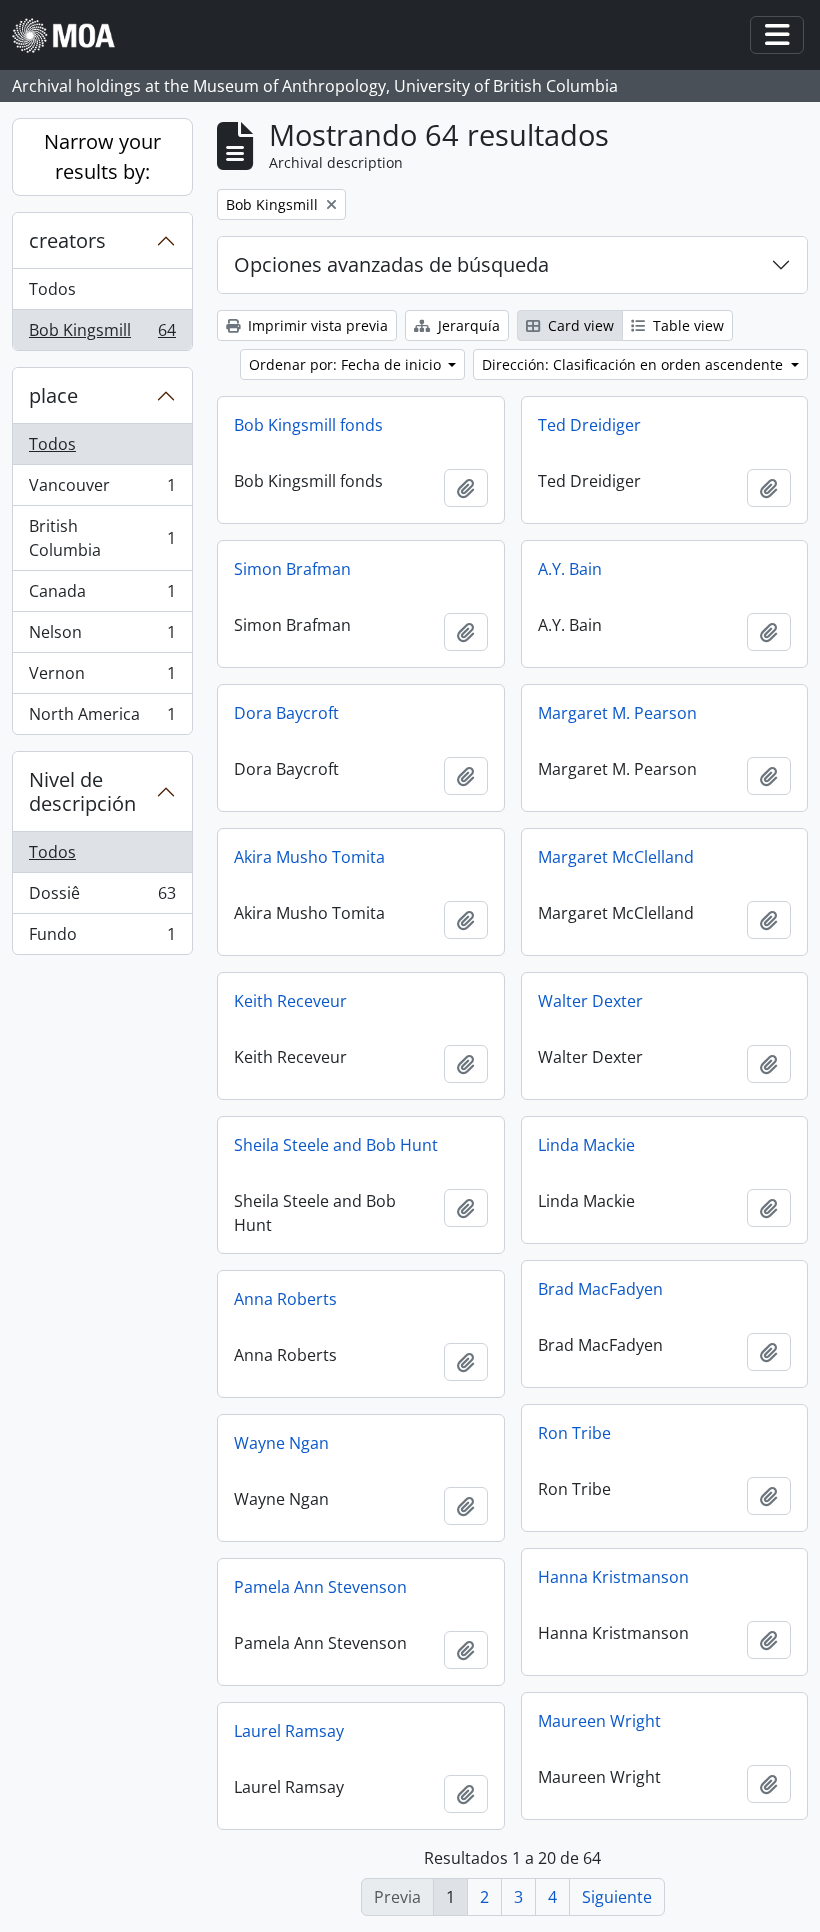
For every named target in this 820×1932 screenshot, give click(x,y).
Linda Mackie (586, 1145)
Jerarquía (467, 325)
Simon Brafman (292, 569)
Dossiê (102, 898)
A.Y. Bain (570, 569)
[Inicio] (71, 35)
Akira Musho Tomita (309, 857)
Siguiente (617, 1897)
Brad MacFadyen (600, 1289)
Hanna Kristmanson (613, 1577)
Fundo (102, 938)
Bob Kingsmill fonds (308, 425)
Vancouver (102, 490)
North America (102, 718)
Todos (52, 289)
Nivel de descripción (82, 791)
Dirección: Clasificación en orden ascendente (634, 364)
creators (67, 240)
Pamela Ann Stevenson (320, 1587)
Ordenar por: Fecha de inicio (347, 364)
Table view (686, 325)
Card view (579, 325)
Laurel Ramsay (289, 1731)
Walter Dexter (590, 1001)
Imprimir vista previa (316, 325)
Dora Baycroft (286, 713)
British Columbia (102, 538)
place (53, 395)
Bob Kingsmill (102, 334)
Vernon (102, 678)
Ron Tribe (574, 1433)
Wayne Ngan (281, 1443)
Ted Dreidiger (589, 425)
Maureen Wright (599, 1721)
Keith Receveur (290, 1001)
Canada (102, 596)
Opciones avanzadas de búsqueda (391, 264)
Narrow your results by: (102, 156)
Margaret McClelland (616, 857)
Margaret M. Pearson (617, 713)
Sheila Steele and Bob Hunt (336, 1145)
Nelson (102, 637)
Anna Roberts (285, 1299)
